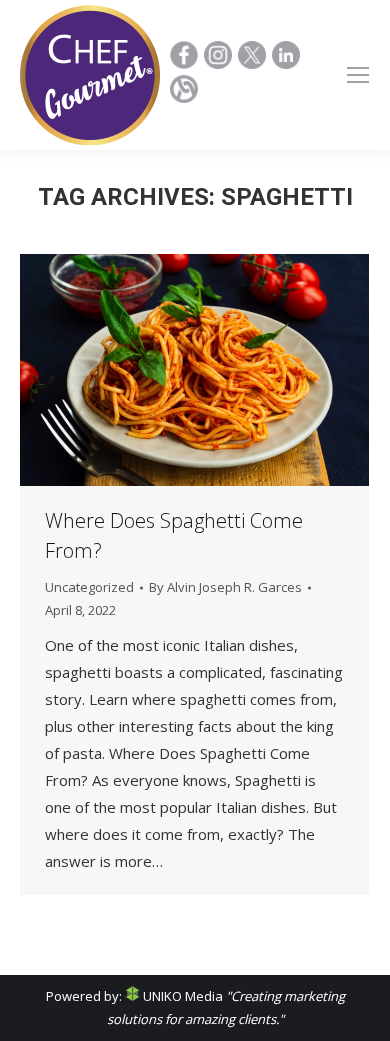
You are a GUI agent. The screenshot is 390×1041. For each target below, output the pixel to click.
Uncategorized (89, 587)
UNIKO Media (181, 996)
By (225, 587)
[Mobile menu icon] (358, 75)
